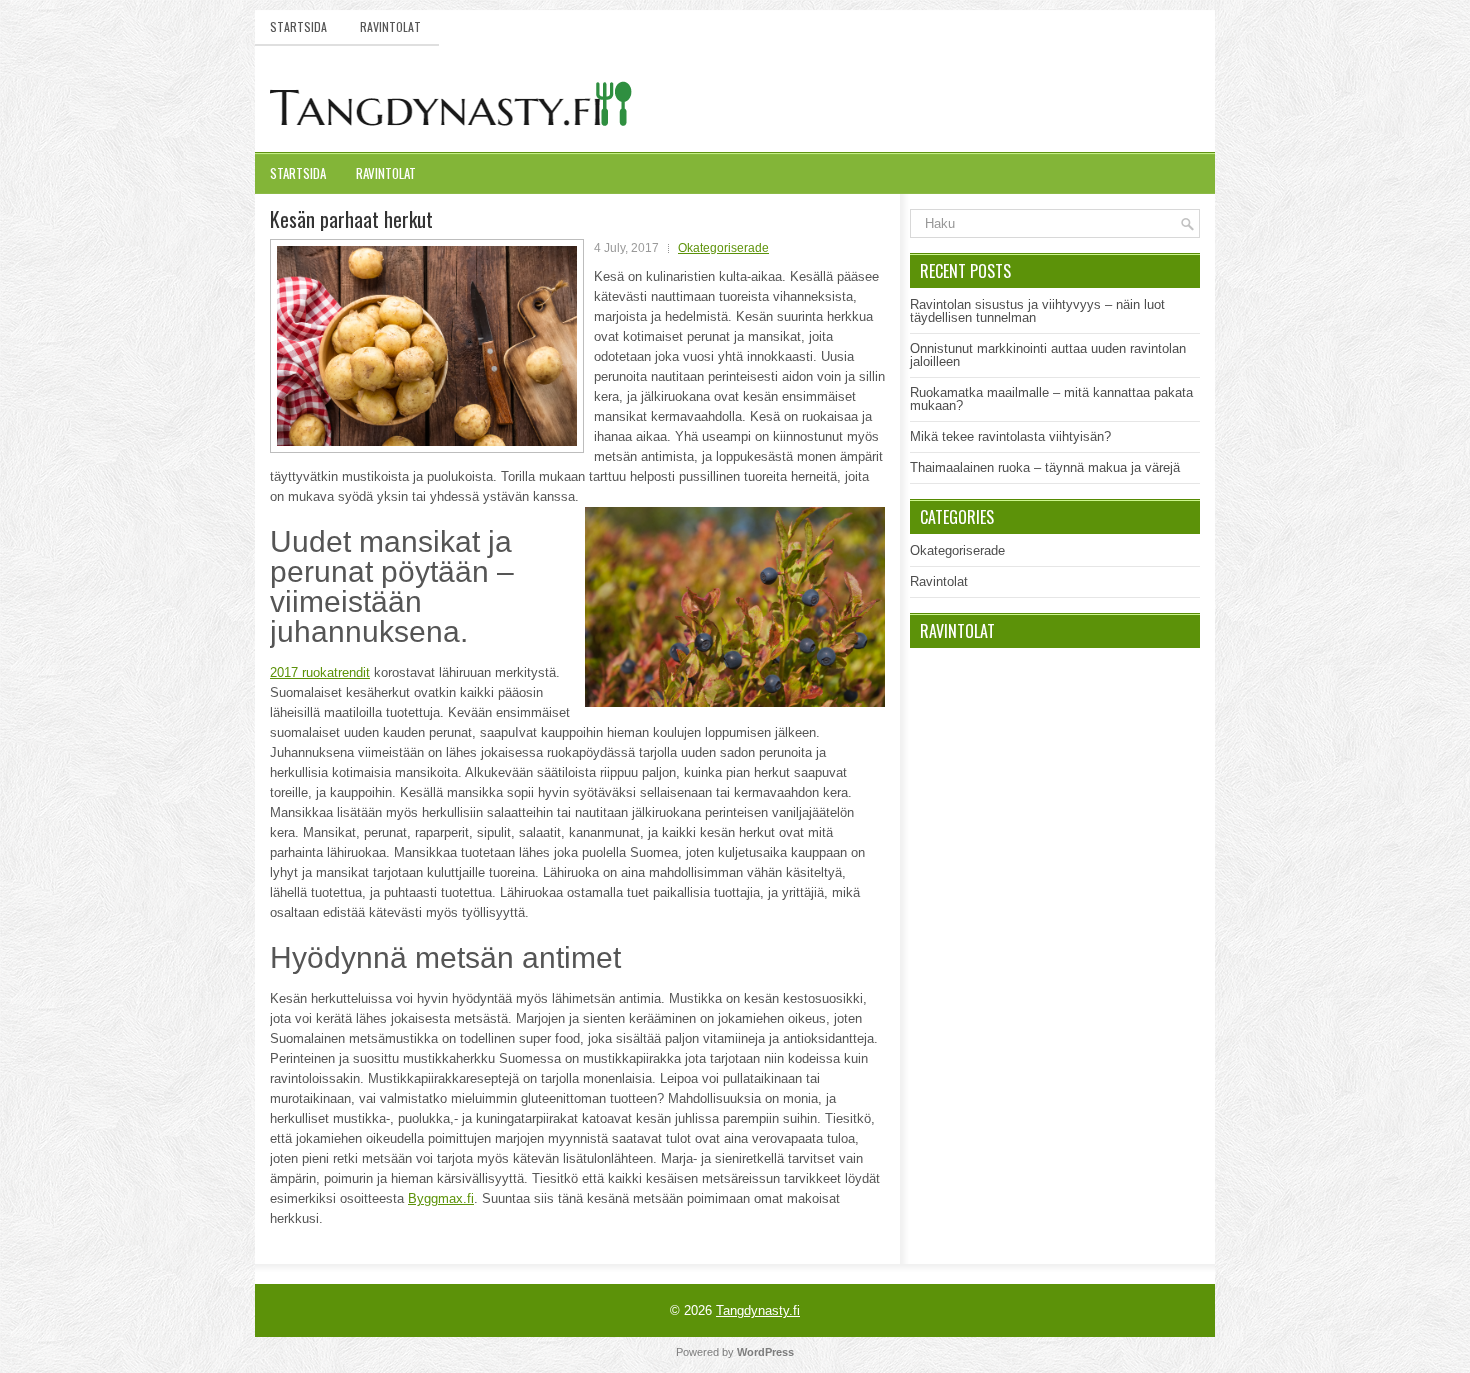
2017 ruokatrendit (320, 672)
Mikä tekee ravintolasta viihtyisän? (1010, 436)
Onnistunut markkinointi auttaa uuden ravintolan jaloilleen (1048, 355)
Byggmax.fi (441, 1198)
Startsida (298, 26)
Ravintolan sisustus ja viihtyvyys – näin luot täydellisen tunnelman (1037, 311)
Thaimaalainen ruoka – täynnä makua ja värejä (1045, 467)
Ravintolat (390, 26)
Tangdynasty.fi (758, 1310)
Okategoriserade (723, 248)
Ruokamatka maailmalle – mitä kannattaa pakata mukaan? (1051, 399)
